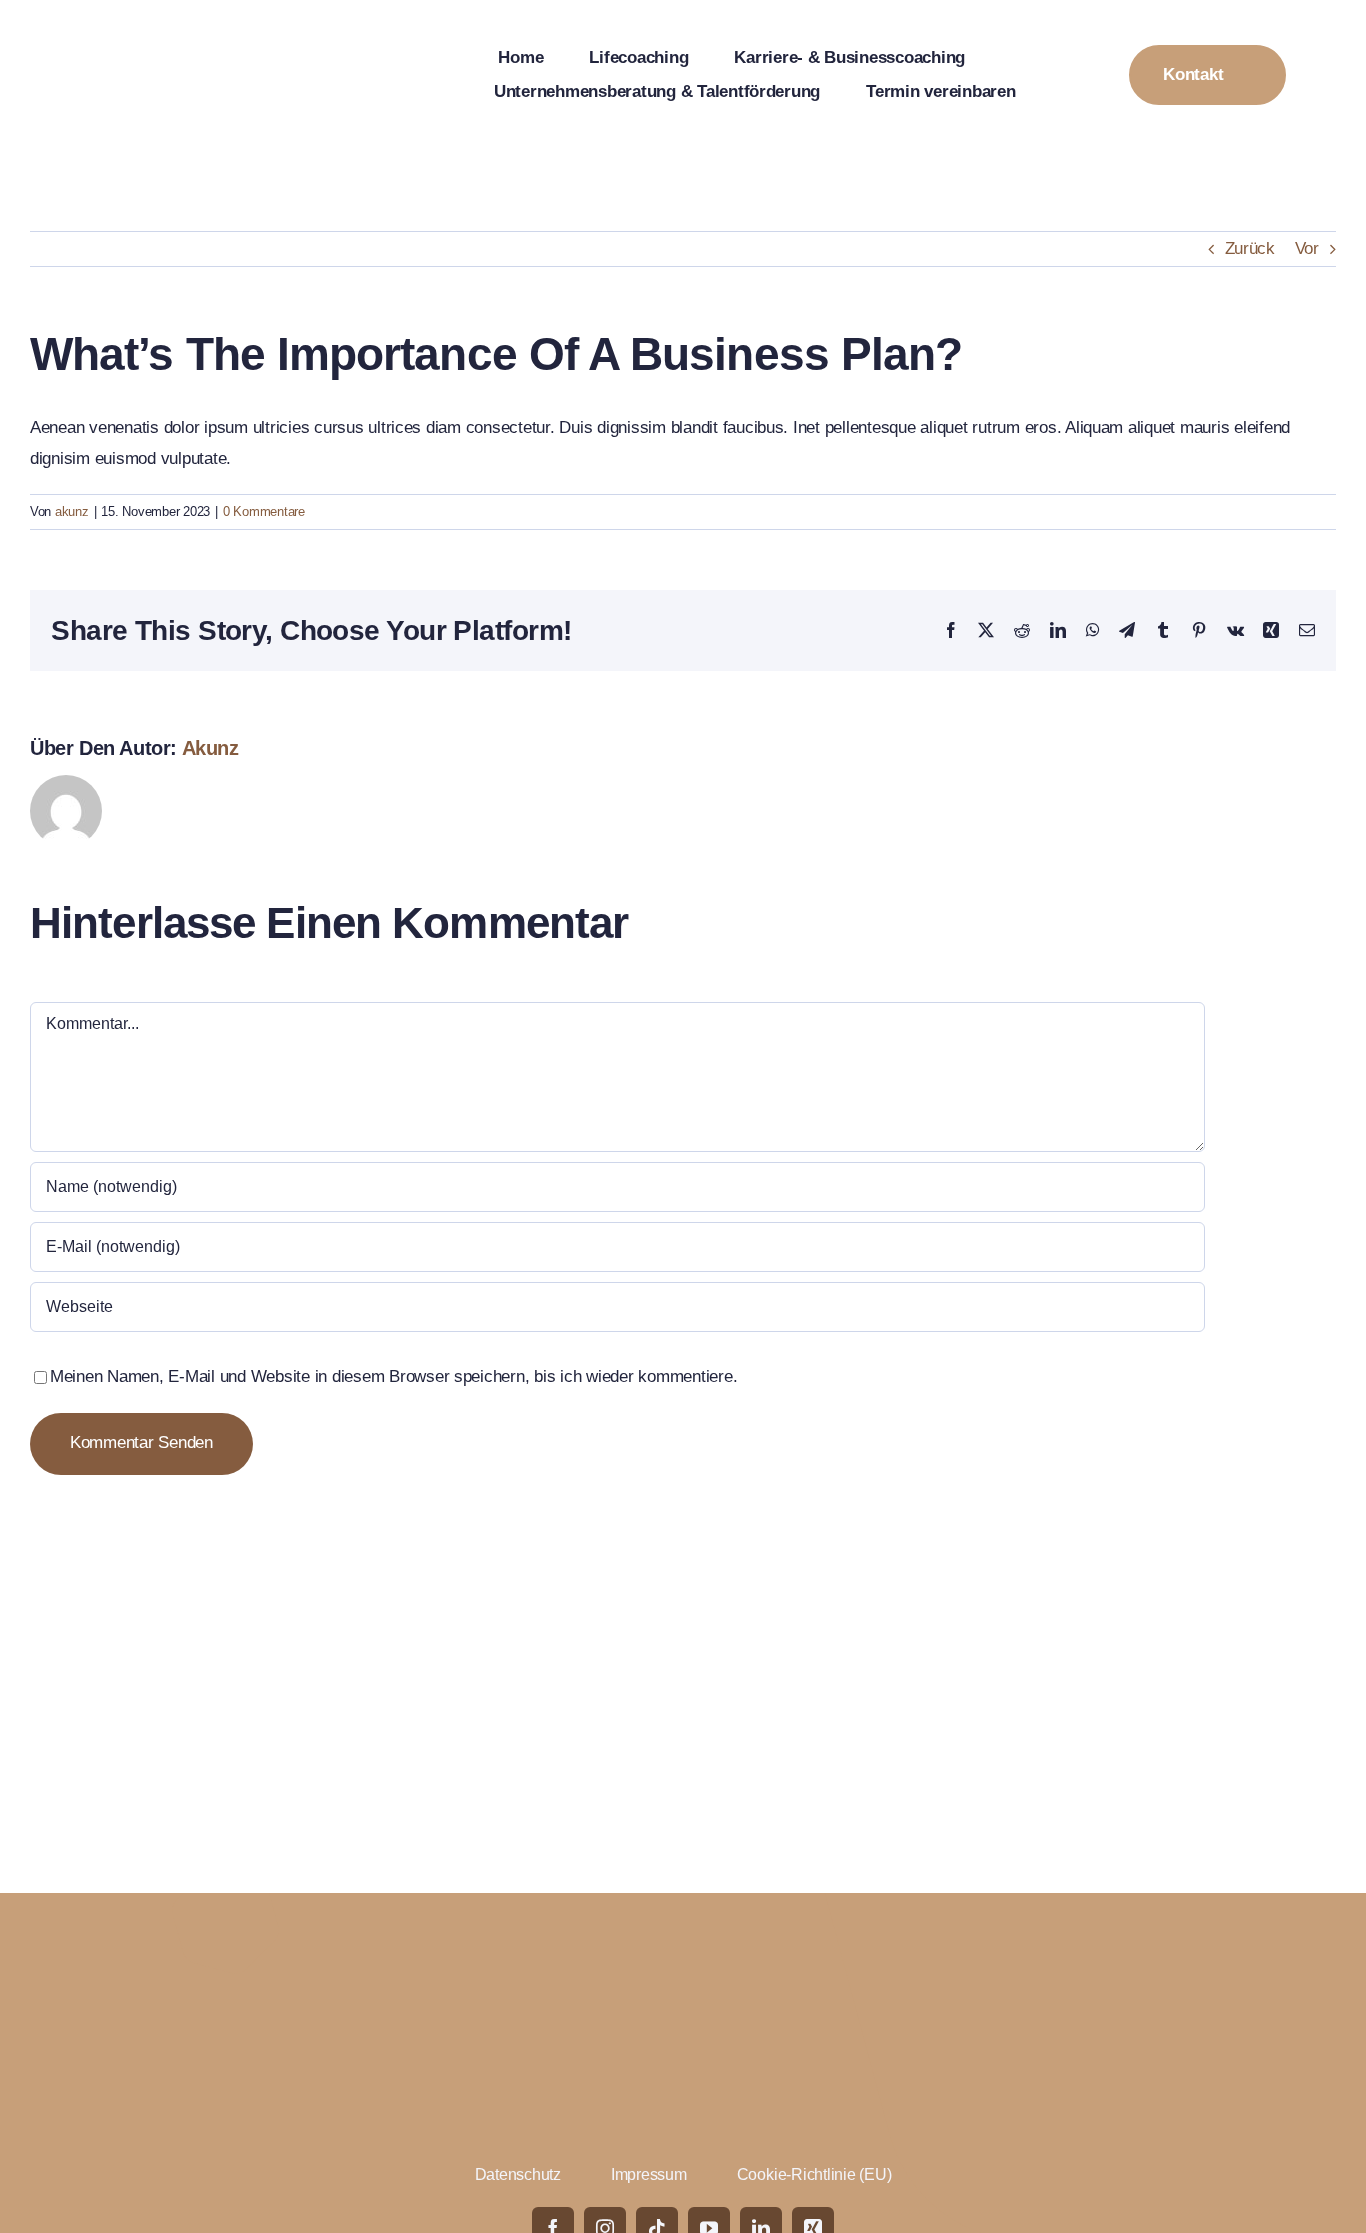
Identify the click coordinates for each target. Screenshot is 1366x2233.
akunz (72, 511)
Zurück (1250, 248)
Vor (1307, 248)
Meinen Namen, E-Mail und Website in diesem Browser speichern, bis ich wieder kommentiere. (393, 1376)
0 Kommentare (264, 511)
